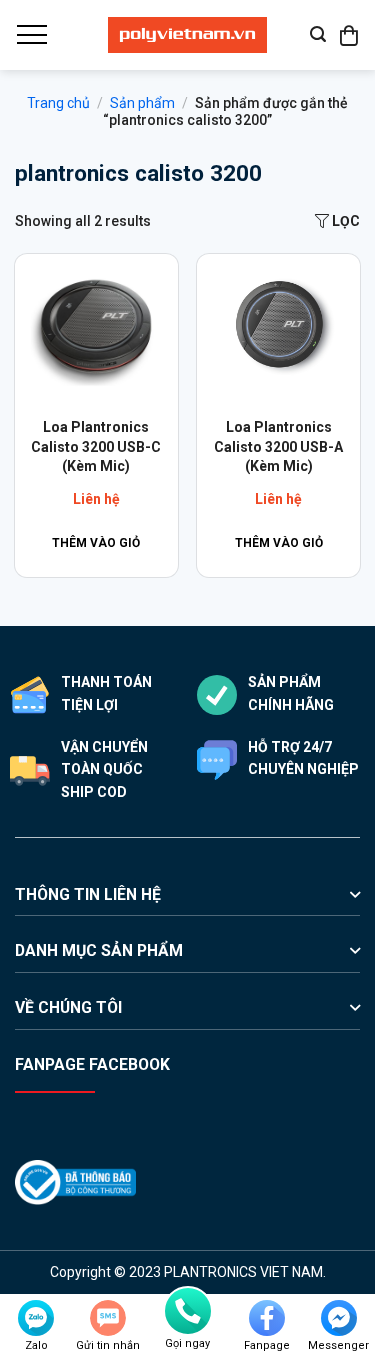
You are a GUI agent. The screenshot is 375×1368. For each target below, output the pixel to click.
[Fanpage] (267, 1318)
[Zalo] (36, 1318)
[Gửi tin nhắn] (108, 1318)
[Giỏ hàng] (350, 35)
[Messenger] (339, 1318)
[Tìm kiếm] (318, 34)
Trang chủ (58, 103)
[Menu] (31, 35)
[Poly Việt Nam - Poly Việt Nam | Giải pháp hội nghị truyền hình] (188, 35)
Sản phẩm (142, 103)
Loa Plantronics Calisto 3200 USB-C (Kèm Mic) (96, 446)
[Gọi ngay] (188, 1311)
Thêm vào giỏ (96, 543)
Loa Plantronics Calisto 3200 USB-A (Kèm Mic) (278, 446)
